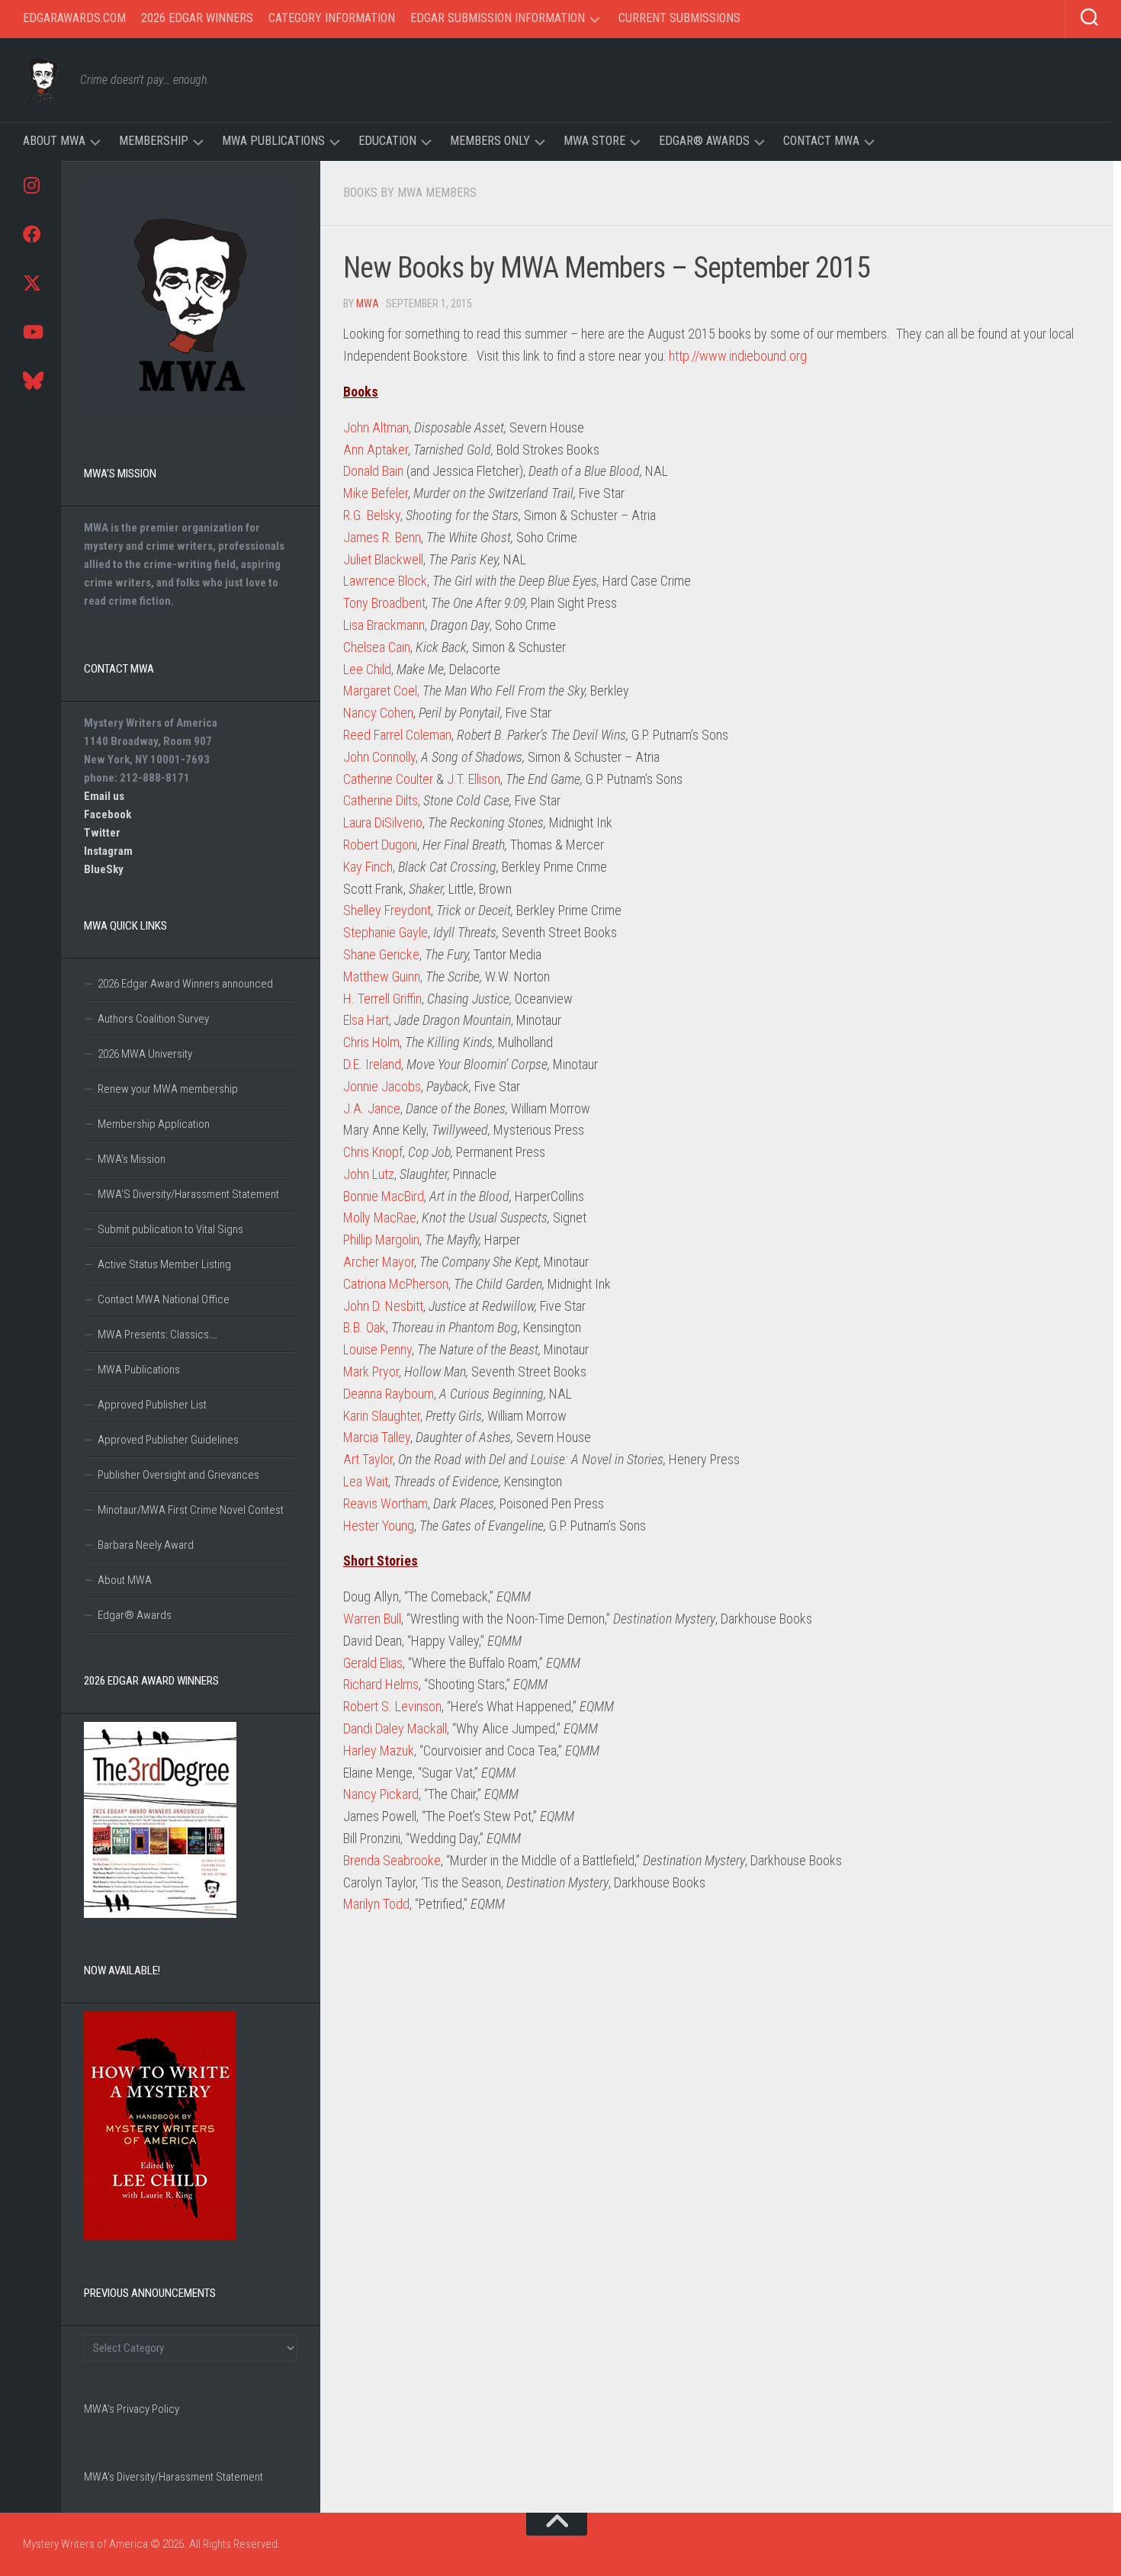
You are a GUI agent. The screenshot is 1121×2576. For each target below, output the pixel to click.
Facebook (108, 814)
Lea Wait (366, 1481)
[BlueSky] (31, 381)
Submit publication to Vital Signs (170, 1229)
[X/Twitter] (31, 283)
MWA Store (594, 141)
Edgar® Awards (704, 141)
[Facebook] (31, 234)
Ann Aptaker (376, 450)
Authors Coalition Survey (153, 1019)
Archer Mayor (379, 1262)
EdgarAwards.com (74, 18)
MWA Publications (273, 141)
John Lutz (369, 1174)
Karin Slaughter (382, 1416)
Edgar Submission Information (498, 18)
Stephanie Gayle (385, 932)
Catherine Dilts (381, 800)
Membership (154, 141)
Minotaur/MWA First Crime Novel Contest (191, 1510)
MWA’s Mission (132, 1159)
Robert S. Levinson (392, 1706)
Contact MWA (821, 141)
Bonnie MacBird (384, 1196)
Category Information (332, 18)
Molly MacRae (380, 1217)
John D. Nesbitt (383, 1306)
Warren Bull (372, 1619)
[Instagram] (31, 185)
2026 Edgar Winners (197, 18)
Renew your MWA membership (168, 1089)
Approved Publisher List (152, 1405)
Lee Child (367, 669)
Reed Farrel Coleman (397, 735)
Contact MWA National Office (164, 1299)
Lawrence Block (385, 581)
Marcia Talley (377, 1437)
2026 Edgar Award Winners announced (185, 984)
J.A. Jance (372, 1108)
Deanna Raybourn (389, 1394)
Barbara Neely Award (146, 1545)
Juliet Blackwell (383, 559)
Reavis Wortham (385, 1503)
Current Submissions (679, 18)
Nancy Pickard (381, 1794)
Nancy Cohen (378, 713)
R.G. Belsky (372, 515)
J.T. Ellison (474, 779)
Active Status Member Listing (164, 1264)
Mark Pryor (371, 1372)
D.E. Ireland (372, 1064)
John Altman (376, 427)
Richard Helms (381, 1684)
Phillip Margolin (381, 1240)
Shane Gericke (381, 954)
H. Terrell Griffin (382, 999)
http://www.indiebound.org (738, 356)
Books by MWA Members (410, 193)
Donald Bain (373, 471)
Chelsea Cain (377, 647)
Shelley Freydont (387, 910)
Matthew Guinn (382, 976)
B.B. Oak (365, 1327)
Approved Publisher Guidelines (168, 1440)
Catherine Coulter (388, 779)
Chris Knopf (373, 1152)
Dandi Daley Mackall (395, 1728)
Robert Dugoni (380, 845)
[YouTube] (31, 332)
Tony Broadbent (384, 603)
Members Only (490, 141)
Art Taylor (368, 1459)
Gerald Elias (373, 1663)
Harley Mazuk (379, 1751)
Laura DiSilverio (383, 822)
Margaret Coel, (381, 691)
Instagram (108, 851)
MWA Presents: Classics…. (158, 1335)
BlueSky (104, 869)
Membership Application (154, 1124)
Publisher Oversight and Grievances (178, 1475)
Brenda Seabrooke (392, 1860)
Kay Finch (368, 867)
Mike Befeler (376, 493)
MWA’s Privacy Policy (132, 2409)
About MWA (54, 141)
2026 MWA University (145, 1054)
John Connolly (379, 757)
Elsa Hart (366, 1020)
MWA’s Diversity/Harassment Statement (173, 2477)
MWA (368, 304)
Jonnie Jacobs (382, 1086)
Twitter (102, 833)
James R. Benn (382, 537)
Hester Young (379, 1526)
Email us (104, 796)
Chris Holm (371, 1042)
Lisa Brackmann (384, 625)
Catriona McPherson (396, 1284)
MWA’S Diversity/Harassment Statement (188, 1194)
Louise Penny (377, 1349)
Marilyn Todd (376, 1904)
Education (387, 141)
